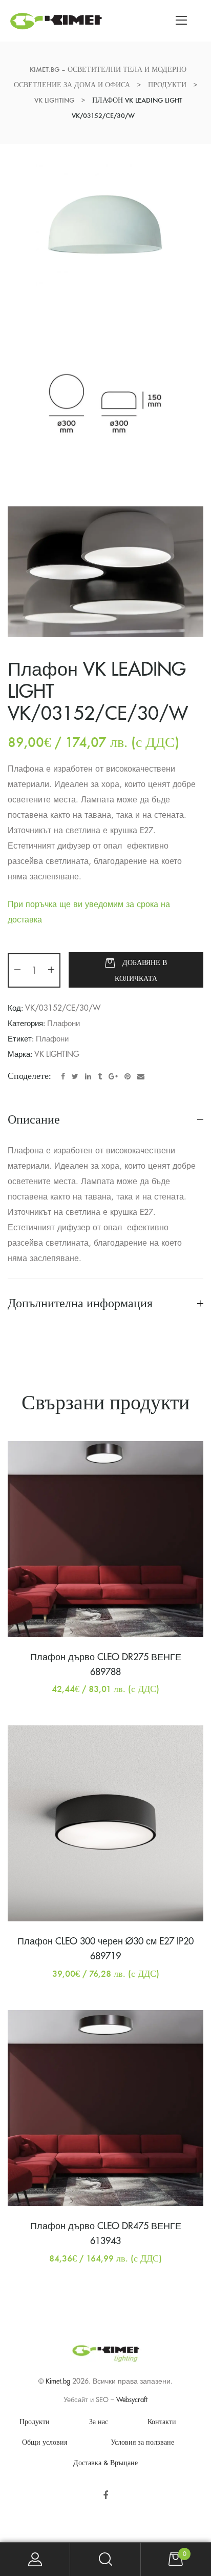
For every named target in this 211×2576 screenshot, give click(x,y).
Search (105, 2559)
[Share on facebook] (63, 1076)
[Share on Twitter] (75, 1076)
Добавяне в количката (141, 971)
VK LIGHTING (57, 1055)
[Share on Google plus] (113, 1076)
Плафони (64, 1024)
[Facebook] (106, 2496)
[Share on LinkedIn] (88, 1076)
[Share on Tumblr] (100, 1076)
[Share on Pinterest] (128, 1076)
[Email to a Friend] (141, 1076)
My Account (35, 2559)
